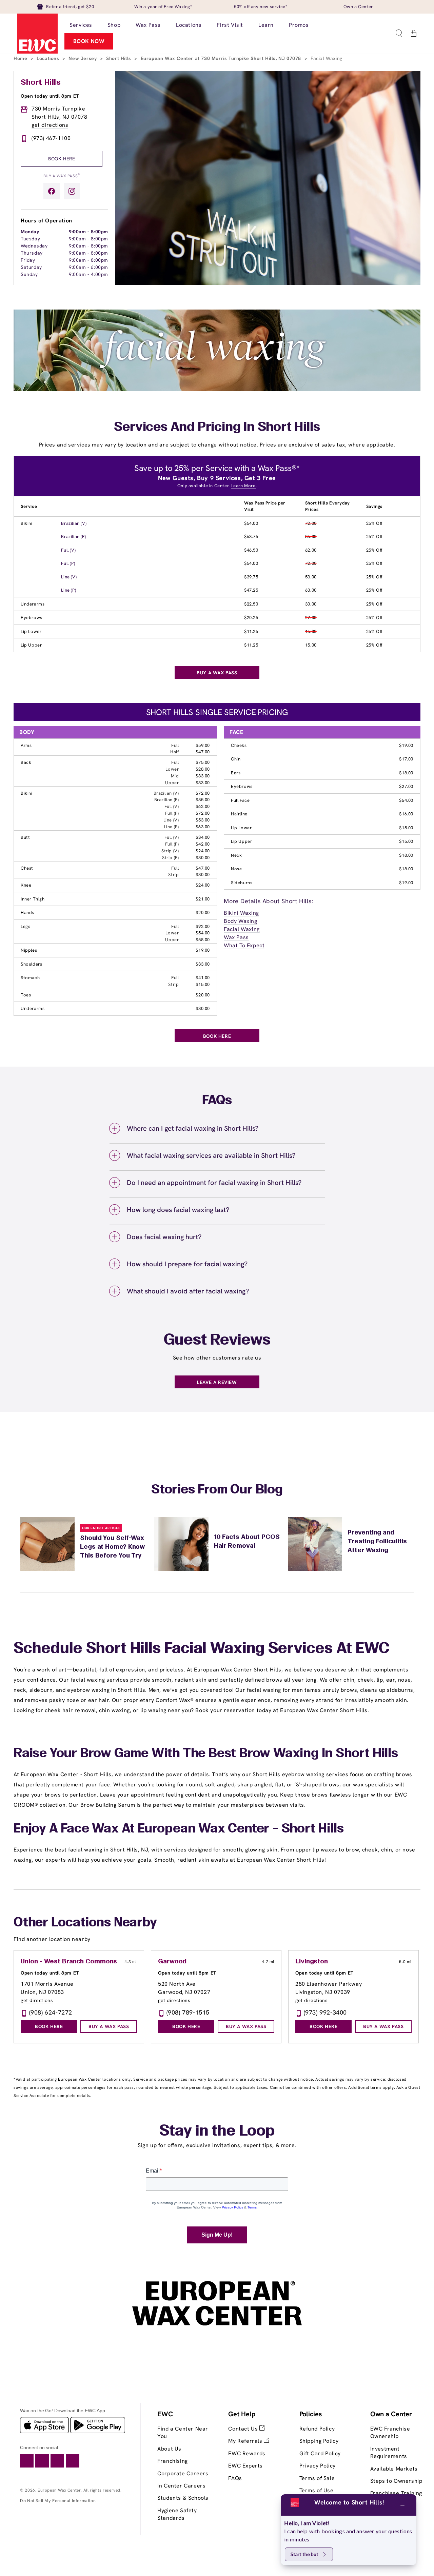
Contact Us (244, 2429)
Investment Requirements (389, 2452)
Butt (25, 837)
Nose (236, 869)
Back (26, 762)
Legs (25, 926)
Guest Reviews (217, 1341)
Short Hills (119, 58)
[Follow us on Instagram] (72, 191)
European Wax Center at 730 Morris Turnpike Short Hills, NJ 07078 (222, 58)
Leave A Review (217, 1382)
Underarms (33, 604)
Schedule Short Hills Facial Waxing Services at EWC (202, 1649)
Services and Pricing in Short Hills (217, 428)
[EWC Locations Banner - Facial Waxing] (217, 389)
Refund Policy (317, 2429)
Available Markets (394, 2469)
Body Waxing (241, 921)
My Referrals (246, 2441)
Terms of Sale (317, 2478)
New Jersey (83, 58)
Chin (236, 759)
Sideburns (242, 883)
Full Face (240, 800)
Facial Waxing (242, 929)
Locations (49, 58)
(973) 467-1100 (51, 138)
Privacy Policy (318, 2466)
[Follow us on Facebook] (52, 191)
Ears (236, 773)
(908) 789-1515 (188, 2012)
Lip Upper (31, 645)
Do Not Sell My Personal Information (58, 2501)
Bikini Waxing (241, 913)
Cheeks (239, 745)
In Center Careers (181, 2486)
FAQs (235, 2478)
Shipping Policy (319, 2441)
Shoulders (31, 964)
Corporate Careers (183, 2473)
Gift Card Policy (320, 2453)
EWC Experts (245, 2466)
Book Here (62, 159)
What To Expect (244, 945)
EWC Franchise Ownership (390, 2432)
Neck (236, 855)
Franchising (173, 2461)
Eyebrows (32, 618)
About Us (169, 2449)
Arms (26, 745)
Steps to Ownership (396, 2481)
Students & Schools (183, 2498)
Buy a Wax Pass (62, 175)
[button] (399, 33)
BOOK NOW (89, 41)
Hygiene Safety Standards (177, 2514)
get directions (50, 125)
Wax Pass (236, 937)
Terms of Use (317, 2490)
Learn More (243, 486)
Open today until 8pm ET (50, 96)
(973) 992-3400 (325, 2012)
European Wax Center (59, 2490)
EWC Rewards (247, 2453)
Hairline (239, 814)
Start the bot (304, 2554)
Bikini (27, 523)
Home (21, 58)
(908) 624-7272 (51, 2012)
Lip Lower (31, 631)
